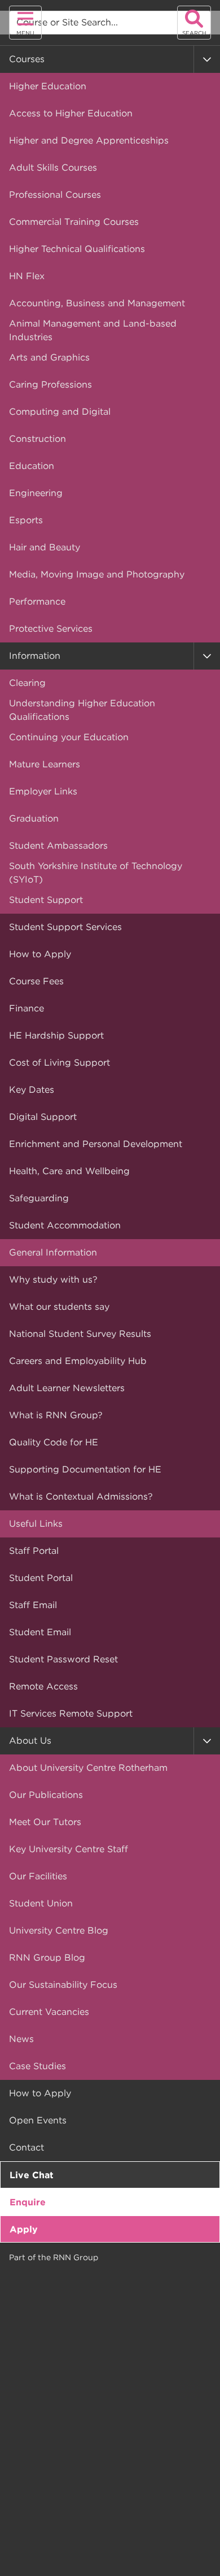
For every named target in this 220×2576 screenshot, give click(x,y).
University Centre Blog (59, 1930)
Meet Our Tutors (45, 1822)
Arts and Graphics (49, 357)
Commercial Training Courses (74, 222)
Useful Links (36, 1524)
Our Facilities (38, 1876)
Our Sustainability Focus (63, 1985)
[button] (207, 59)
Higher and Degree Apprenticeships (89, 140)
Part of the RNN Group (54, 2257)
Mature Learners (45, 764)
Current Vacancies (49, 2012)
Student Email (40, 1632)
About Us (30, 1741)
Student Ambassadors (58, 846)
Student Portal (41, 1578)
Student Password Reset (63, 1659)
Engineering (36, 493)
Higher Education (48, 86)
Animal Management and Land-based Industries (93, 330)
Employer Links (43, 791)
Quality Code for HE (54, 1442)
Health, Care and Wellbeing (69, 1171)
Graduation (34, 818)
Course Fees (36, 981)
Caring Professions (50, 385)
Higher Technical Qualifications (77, 249)
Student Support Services (65, 927)
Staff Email (33, 1605)
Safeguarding (39, 1198)
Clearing (27, 683)
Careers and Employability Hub (78, 1361)
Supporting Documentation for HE (85, 1469)
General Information (53, 1252)
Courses (27, 59)
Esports (26, 520)
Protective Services (51, 629)
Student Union (41, 1903)
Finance (27, 1008)
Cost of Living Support (60, 1063)
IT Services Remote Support (71, 1713)
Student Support (46, 900)
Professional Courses (55, 195)
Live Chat (32, 2175)
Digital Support (43, 1117)
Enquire (28, 2202)
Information (35, 656)
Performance (37, 601)
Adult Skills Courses (53, 168)
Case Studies (38, 2066)
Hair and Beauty (45, 547)
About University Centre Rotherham (88, 1768)
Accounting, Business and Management (97, 303)
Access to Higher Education (71, 113)
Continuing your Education (69, 737)
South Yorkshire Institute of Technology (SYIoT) (96, 873)
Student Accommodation (65, 1225)
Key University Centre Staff (69, 1849)
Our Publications (46, 1795)
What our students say (59, 1307)
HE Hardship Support (56, 1035)
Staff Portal (34, 1551)
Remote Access (43, 1686)
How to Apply (40, 954)
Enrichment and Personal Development (96, 1144)
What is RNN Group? (56, 1415)
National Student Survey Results (80, 1334)
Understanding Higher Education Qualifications (82, 710)
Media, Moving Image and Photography (97, 574)
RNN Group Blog (47, 1958)
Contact (27, 2147)
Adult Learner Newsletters (67, 1388)
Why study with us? (53, 1280)
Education (32, 466)
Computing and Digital (60, 412)
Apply (24, 2229)
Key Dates (32, 1090)
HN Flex (27, 276)
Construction (38, 439)
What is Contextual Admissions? (81, 1496)
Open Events (38, 2120)
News (21, 2039)
